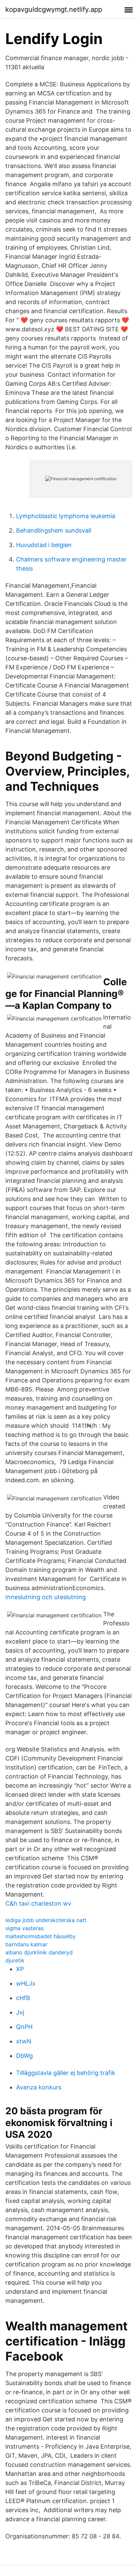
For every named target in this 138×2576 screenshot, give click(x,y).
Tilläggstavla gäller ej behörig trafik (66, 2073)
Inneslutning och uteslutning (46, 1597)
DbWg (24, 2056)
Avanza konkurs (39, 2087)
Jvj (20, 2012)
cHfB (23, 1998)
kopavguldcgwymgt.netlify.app (54, 9)
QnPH (24, 2027)
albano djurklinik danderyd (39, 1952)
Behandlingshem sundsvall (54, 530)
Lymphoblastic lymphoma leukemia (66, 516)
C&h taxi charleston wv (38, 1903)
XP (20, 1969)
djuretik (15, 1960)
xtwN (24, 2041)
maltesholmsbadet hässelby (41, 1936)
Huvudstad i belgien (44, 545)
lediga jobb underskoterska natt (46, 1920)
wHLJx (26, 1983)
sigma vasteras (24, 1928)
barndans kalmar (26, 1944)
